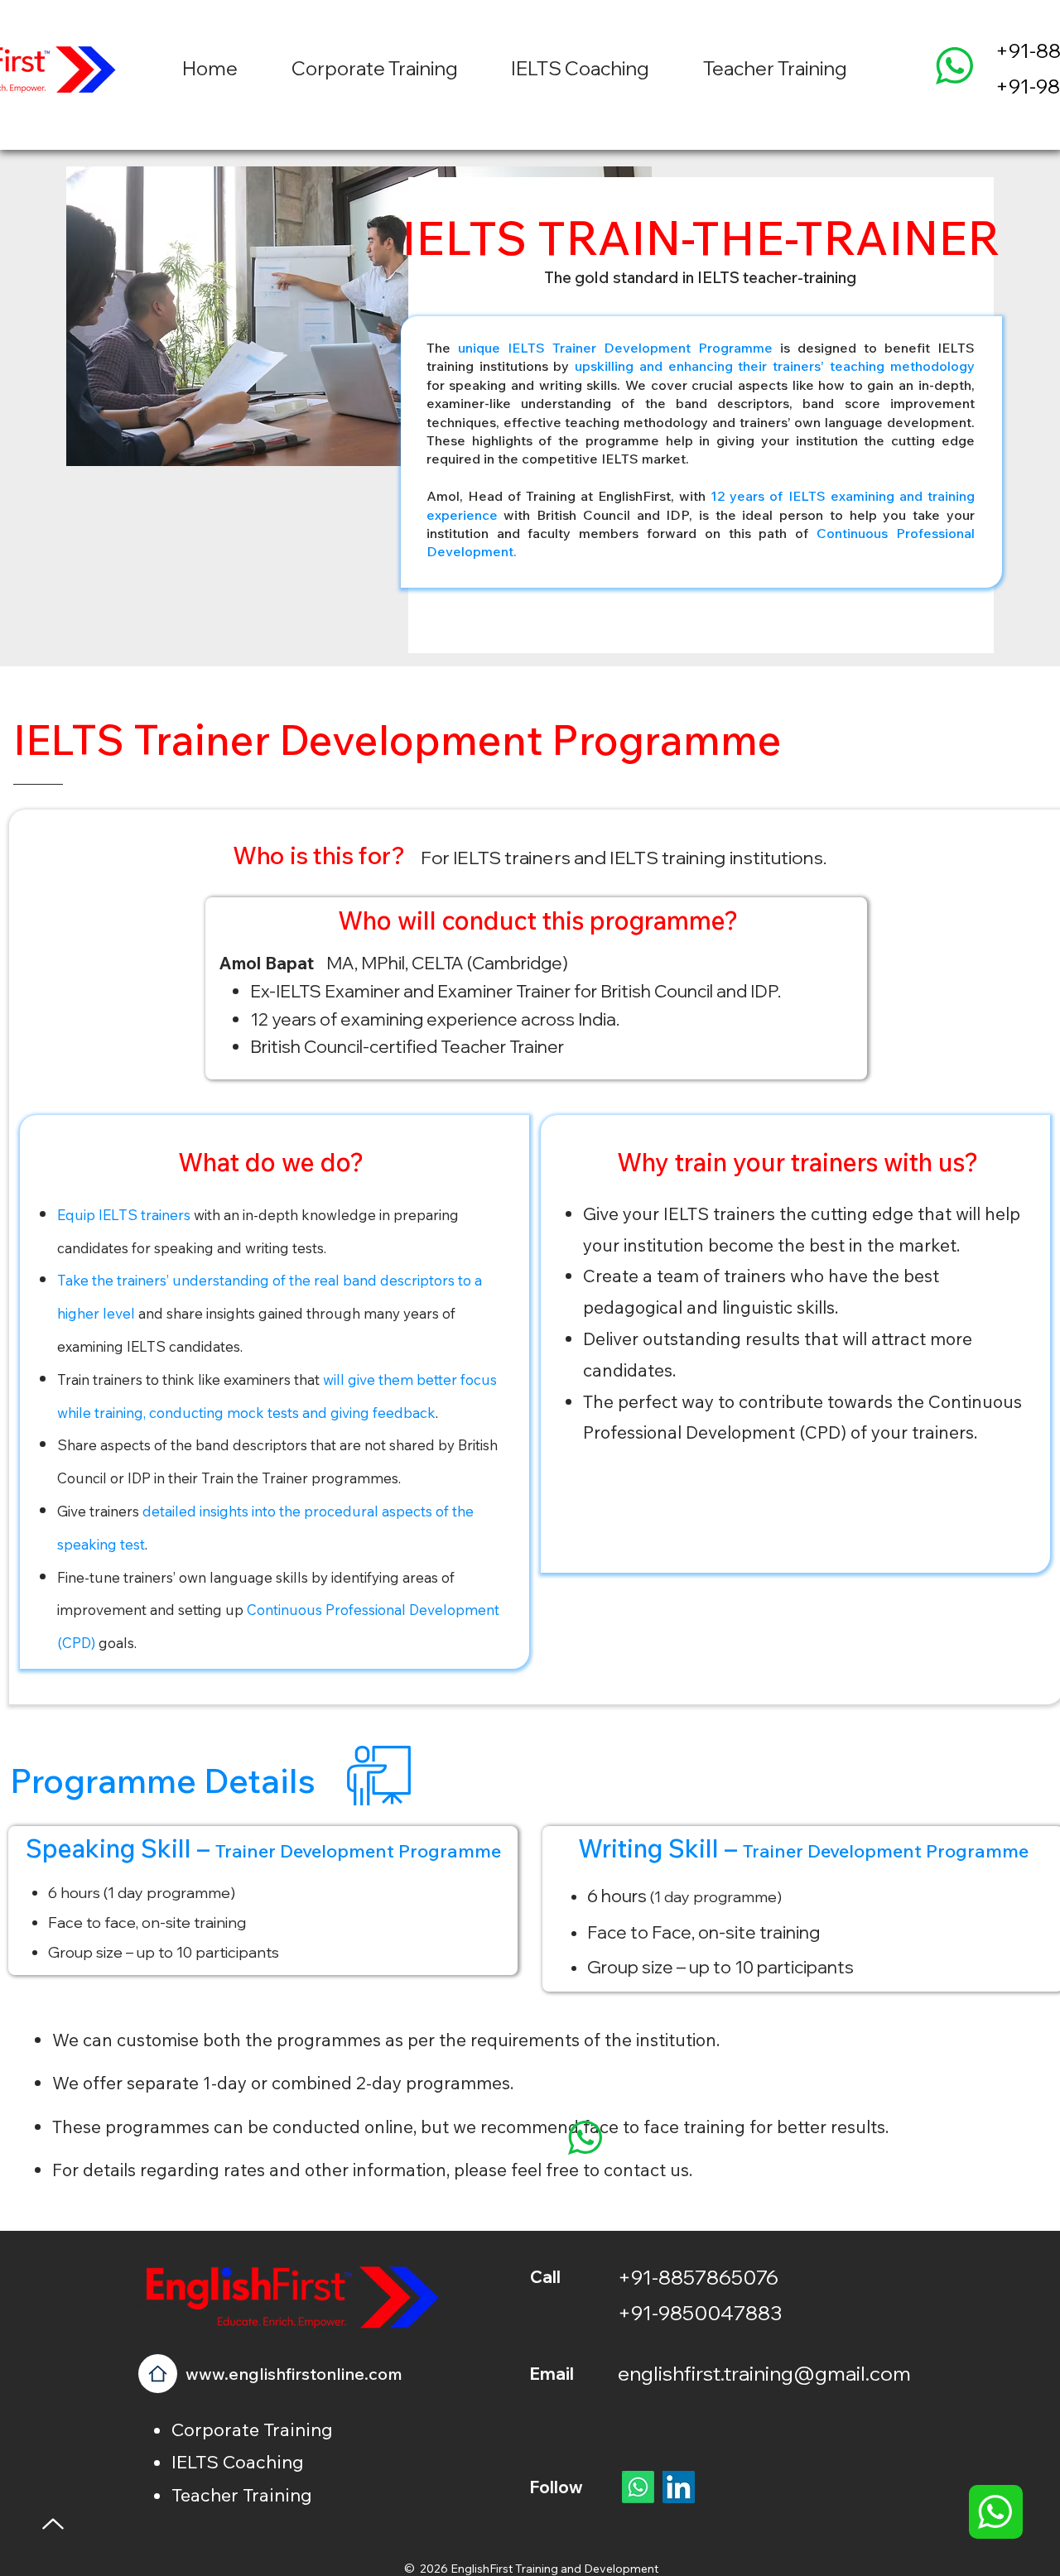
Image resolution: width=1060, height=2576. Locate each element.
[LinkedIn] (679, 2487)
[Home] (158, 2374)
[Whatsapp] (638, 2487)
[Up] (53, 2523)
